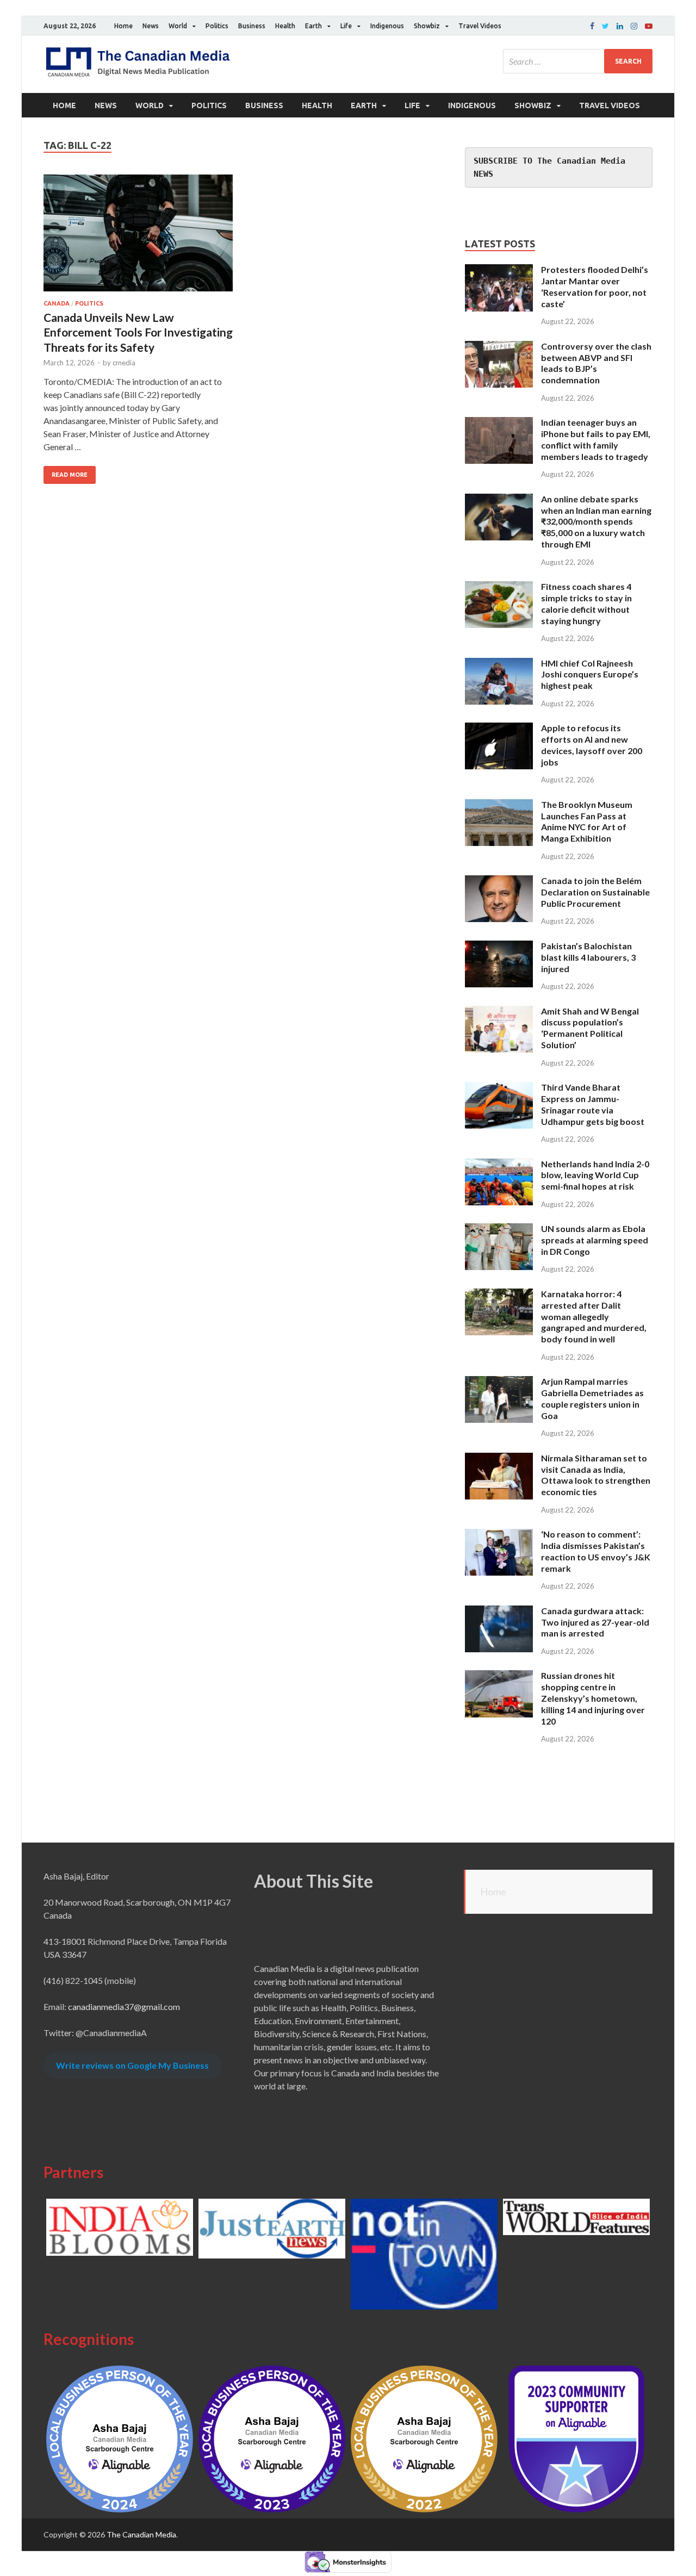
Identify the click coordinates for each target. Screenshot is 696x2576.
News (151, 26)
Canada (57, 303)
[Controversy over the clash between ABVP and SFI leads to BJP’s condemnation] (499, 347)
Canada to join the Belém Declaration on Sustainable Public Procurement (595, 892)
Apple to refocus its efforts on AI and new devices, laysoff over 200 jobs (592, 745)
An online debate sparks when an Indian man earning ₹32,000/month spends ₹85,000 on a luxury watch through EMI (596, 521)
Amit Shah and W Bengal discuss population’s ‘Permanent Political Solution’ (590, 1028)
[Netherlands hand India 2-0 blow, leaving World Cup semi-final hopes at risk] (499, 1165)
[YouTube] (649, 26)
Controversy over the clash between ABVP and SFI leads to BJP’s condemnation (596, 363)
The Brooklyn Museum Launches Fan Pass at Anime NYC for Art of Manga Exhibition (587, 821)
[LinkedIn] (620, 26)
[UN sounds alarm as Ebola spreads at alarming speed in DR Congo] (499, 1230)
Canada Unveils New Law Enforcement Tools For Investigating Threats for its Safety (138, 332)
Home (123, 26)
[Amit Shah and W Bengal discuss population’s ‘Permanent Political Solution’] (499, 1012)
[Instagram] (634, 26)
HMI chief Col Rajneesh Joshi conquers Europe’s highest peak (590, 674)
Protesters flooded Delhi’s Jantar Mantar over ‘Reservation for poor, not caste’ (595, 286)
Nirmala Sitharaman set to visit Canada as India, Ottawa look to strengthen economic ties (596, 1475)
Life (346, 26)
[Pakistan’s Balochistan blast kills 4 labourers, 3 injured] (499, 947)
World (178, 26)
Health (285, 26)
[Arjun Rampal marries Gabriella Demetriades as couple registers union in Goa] (499, 1382)
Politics (217, 26)
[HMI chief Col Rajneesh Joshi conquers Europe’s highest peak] (499, 664)
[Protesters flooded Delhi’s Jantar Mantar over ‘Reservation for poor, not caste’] (499, 270)
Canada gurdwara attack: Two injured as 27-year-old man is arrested (595, 1622)
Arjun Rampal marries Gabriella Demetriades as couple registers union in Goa (592, 1398)
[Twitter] (605, 26)
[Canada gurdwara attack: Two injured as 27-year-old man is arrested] (499, 1612)
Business (252, 26)
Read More (70, 475)
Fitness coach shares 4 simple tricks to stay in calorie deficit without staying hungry (586, 603)
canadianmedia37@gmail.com (124, 2006)
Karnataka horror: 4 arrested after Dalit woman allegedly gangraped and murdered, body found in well (594, 1316)
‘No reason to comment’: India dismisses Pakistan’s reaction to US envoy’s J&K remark (596, 1551)
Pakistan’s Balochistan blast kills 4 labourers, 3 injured (588, 957)
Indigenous (387, 26)
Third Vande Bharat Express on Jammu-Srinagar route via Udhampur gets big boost (593, 1104)
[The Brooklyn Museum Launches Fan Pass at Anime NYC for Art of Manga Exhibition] (499, 805)
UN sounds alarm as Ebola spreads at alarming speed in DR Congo (595, 1240)
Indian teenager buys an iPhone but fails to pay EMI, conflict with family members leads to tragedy (596, 439)
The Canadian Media (141, 2534)
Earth (313, 26)
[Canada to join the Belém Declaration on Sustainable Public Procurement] (499, 882)
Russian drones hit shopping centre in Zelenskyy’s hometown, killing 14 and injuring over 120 (593, 1698)
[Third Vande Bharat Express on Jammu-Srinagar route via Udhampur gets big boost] (499, 1088)
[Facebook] (592, 26)
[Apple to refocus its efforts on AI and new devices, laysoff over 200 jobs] (499, 729)
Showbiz (427, 26)
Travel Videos (480, 26)
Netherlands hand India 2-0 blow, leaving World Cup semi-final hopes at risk (595, 1175)
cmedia (124, 363)
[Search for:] (578, 61)
